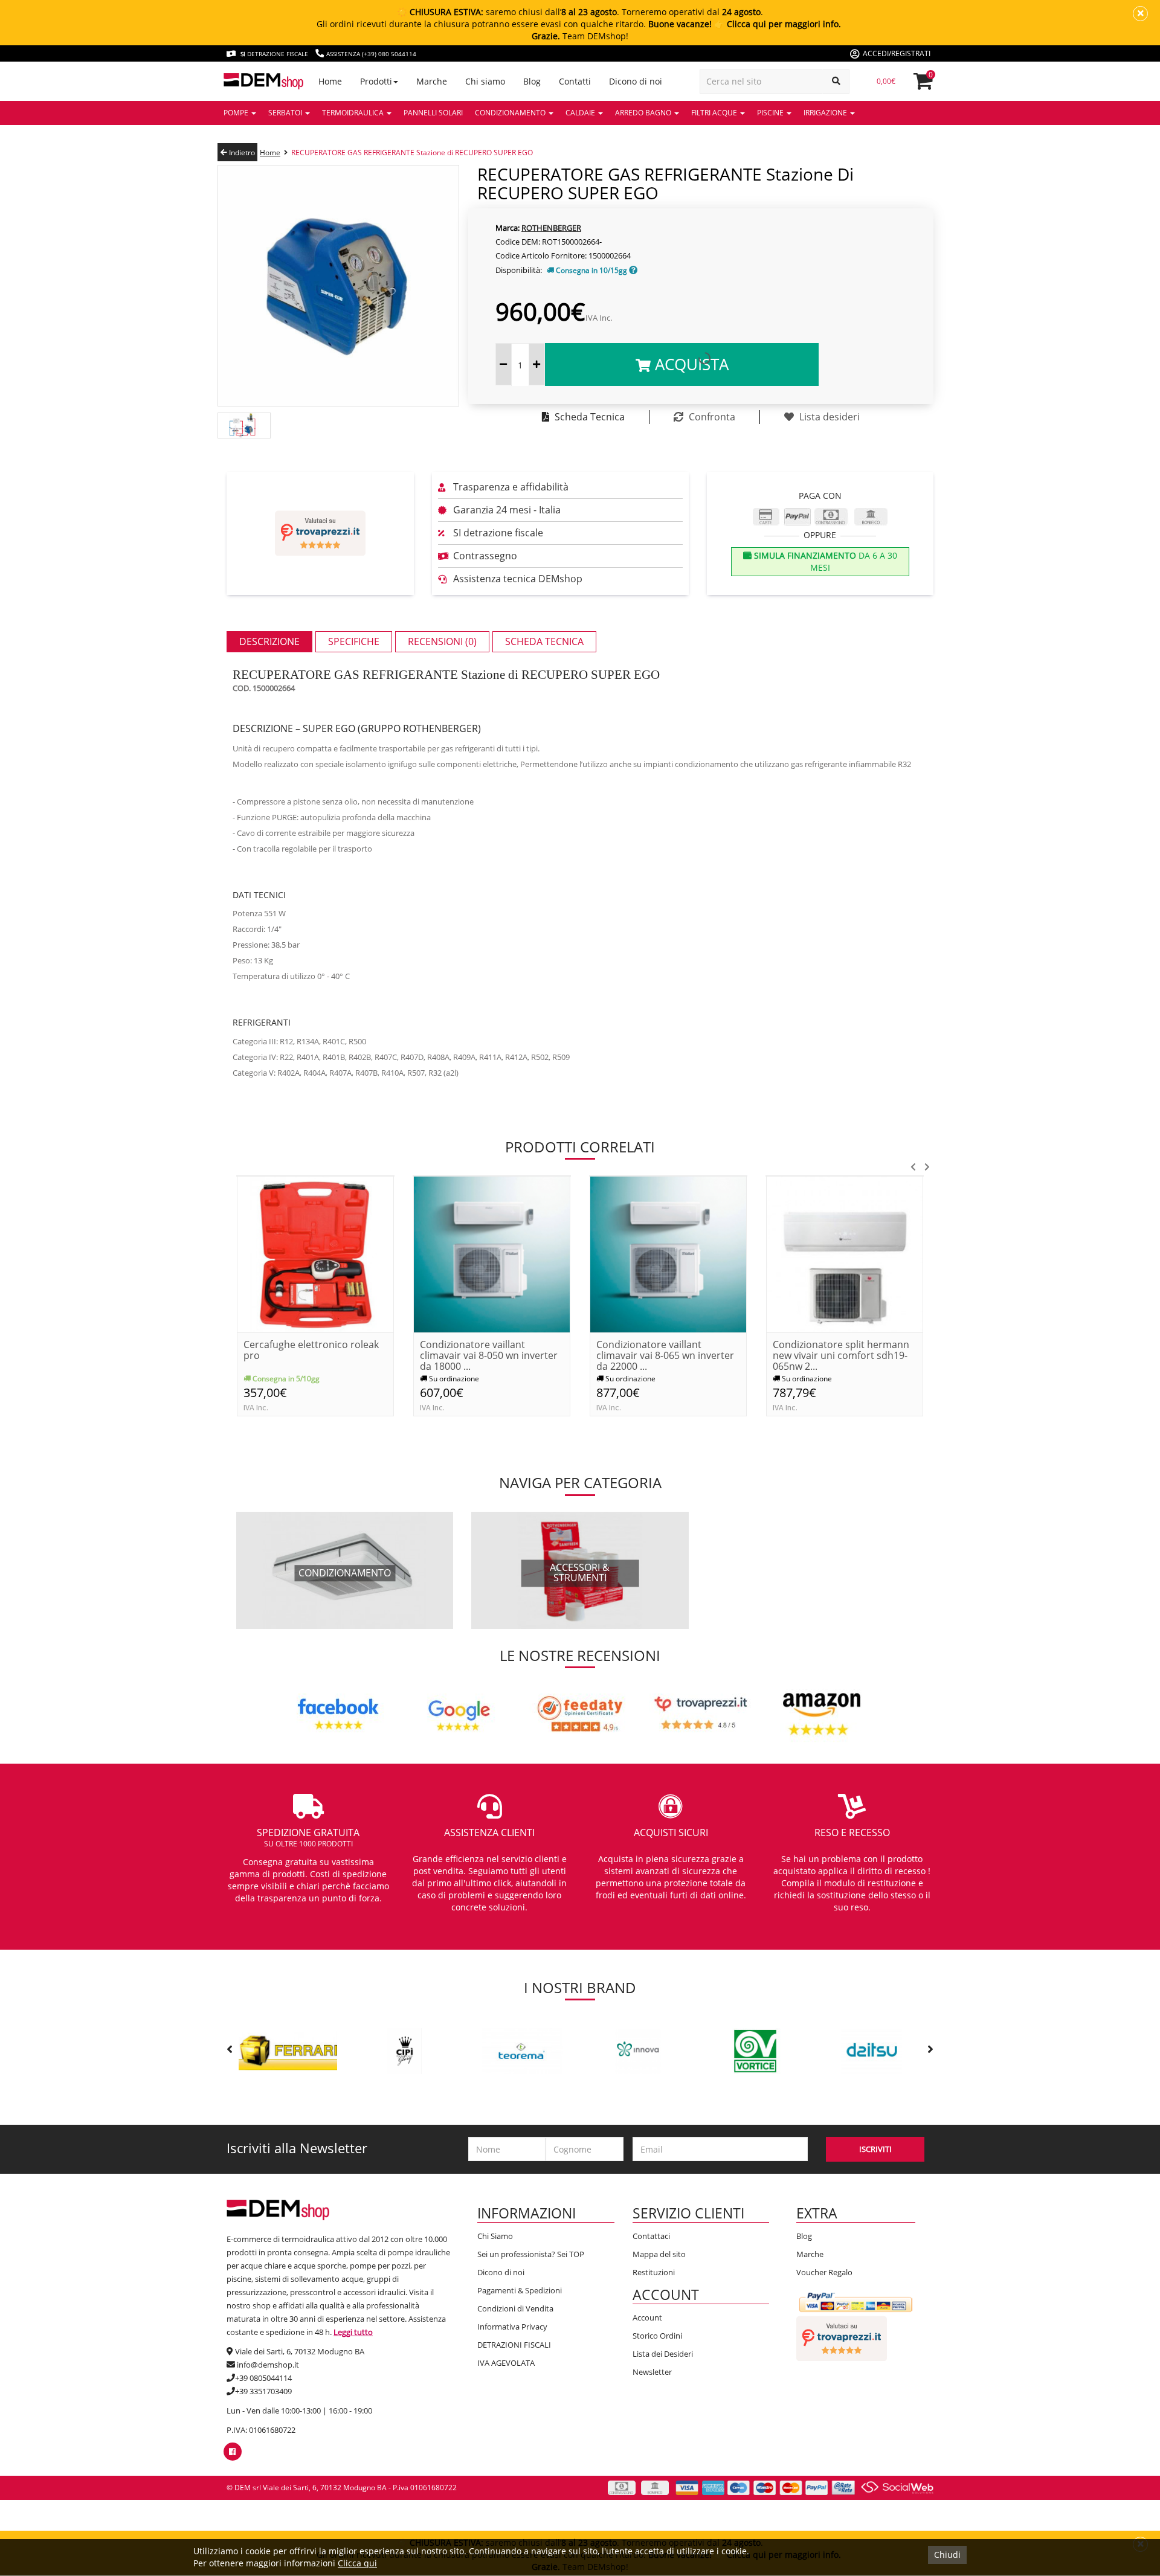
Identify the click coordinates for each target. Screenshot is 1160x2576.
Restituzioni (654, 2272)
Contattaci (651, 2236)
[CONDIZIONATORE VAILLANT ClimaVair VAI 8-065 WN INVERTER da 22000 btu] (668, 1254)
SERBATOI (286, 113)
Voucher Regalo (824, 2272)
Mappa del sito (659, 2254)
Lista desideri (828, 417)
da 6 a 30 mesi (824, 561)
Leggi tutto (353, 2332)
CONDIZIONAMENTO (511, 113)
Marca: (507, 228)
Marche (810, 2254)
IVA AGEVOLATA (506, 2363)
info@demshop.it (268, 2365)
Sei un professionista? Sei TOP (531, 2254)
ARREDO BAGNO (644, 113)
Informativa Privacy (512, 2327)
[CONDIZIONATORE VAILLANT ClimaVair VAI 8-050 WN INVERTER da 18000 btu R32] (492, 1254)
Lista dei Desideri (663, 2354)
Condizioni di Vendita (515, 2308)
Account (647, 2317)
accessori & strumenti (580, 1573)
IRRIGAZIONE (826, 113)
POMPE (237, 113)
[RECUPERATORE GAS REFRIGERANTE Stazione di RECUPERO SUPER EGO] (338, 285)
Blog (804, 2236)
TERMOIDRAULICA (354, 113)
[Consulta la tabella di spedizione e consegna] (633, 270)
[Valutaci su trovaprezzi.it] (320, 533)
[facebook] (232, 2452)
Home (270, 153)
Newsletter (652, 2372)
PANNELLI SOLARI (433, 113)
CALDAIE (581, 113)
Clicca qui (357, 2563)
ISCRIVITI (875, 2149)
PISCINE (771, 113)
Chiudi (947, 2555)
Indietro (241, 153)
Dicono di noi (501, 2272)
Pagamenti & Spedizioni (520, 2290)
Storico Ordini (657, 2336)
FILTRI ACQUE (715, 113)
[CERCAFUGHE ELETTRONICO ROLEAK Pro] (315, 1254)
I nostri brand (580, 1987)
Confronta (711, 417)
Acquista (690, 364)
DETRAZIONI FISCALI (514, 2345)
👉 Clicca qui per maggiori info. (778, 24)
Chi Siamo (495, 2236)
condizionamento (345, 1573)
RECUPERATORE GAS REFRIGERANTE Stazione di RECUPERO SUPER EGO (412, 153)
